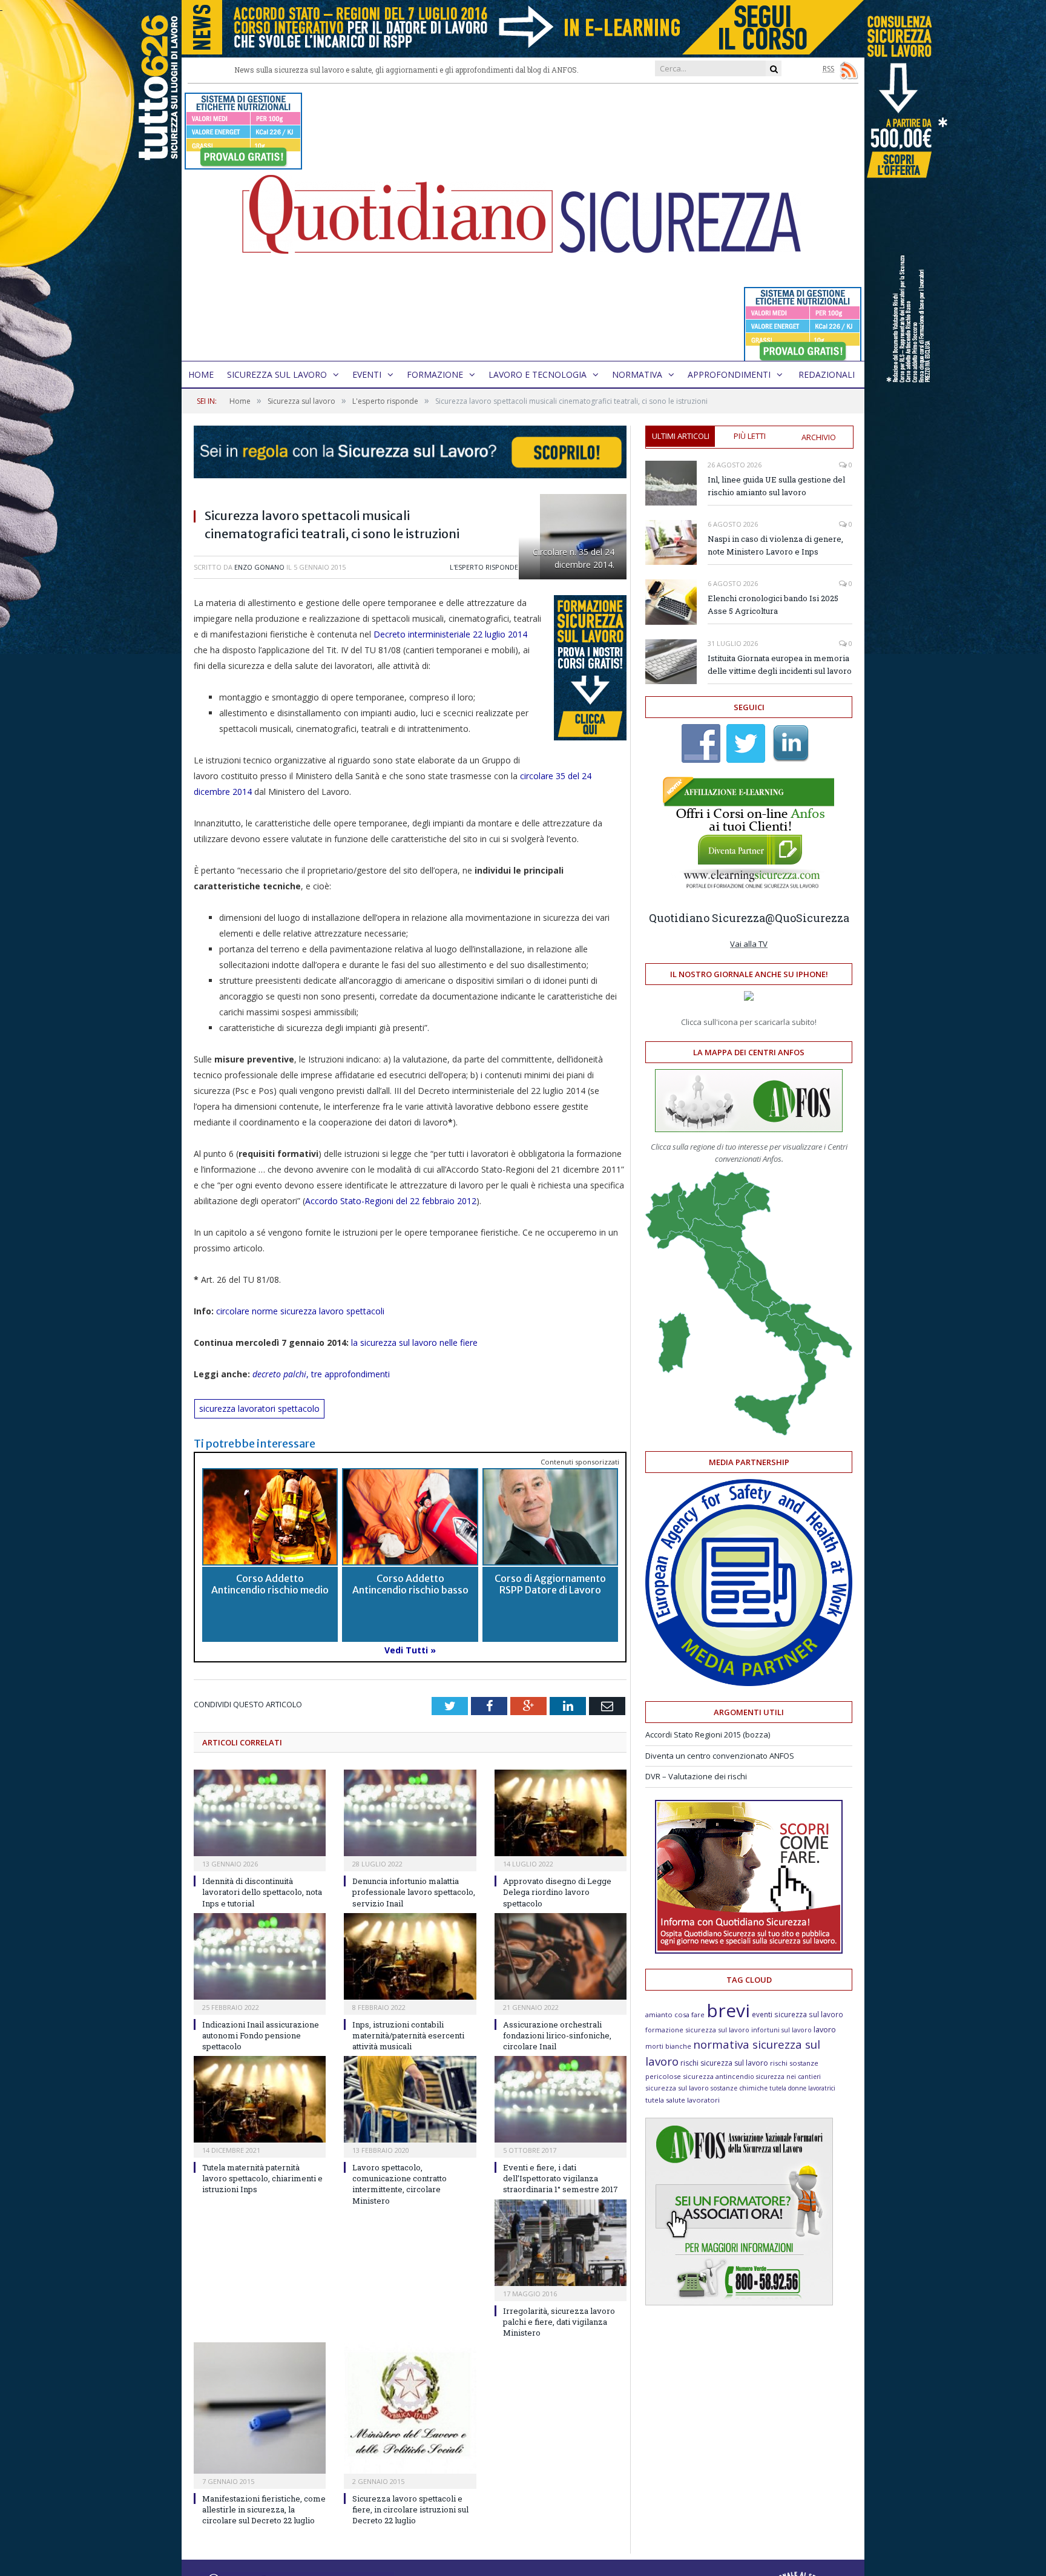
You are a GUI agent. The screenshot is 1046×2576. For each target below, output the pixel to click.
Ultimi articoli (681, 436)
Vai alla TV (749, 944)
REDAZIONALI (827, 374)
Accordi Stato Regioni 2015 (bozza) (708, 1734)
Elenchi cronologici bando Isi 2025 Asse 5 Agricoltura (773, 604)
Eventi (367, 374)
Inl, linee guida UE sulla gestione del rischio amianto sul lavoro (776, 486)
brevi (728, 2010)
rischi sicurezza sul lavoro (724, 2063)
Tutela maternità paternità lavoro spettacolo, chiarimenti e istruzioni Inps (262, 2178)
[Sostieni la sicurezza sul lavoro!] (749, 1951)
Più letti (750, 436)
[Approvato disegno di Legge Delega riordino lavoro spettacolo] (561, 1813)
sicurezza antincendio (719, 2076)
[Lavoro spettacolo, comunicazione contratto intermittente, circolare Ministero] (410, 2099)
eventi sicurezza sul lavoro (798, 2014)
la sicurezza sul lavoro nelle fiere (413, 1342)
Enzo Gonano (259, 567)
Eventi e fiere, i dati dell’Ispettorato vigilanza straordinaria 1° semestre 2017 (561, 2178)
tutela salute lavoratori (683, 2100)
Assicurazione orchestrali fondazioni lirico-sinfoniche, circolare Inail (557, 2035)
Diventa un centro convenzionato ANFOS (720, 1756)
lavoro (825, 2030)
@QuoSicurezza (807, 918)
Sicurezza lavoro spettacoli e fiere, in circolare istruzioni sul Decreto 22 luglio (410, 2509)
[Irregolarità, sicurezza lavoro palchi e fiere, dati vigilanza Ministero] (561, 2243)
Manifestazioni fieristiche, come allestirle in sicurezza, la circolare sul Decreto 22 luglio (264, 2509)
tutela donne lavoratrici (802, 2088)
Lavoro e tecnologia (538, 374)
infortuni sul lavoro (781, 2030)
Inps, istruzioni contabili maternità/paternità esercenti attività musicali (408, 2035)
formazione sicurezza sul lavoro (697, 2030)
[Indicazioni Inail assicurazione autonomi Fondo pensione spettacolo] (260, 1956)
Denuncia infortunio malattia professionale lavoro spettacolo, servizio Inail (414, 1892)
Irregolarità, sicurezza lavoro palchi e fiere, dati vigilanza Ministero (559, 2322)
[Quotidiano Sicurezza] (523, 222)
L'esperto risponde (484, 567)
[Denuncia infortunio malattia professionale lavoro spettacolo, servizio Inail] (410, 1813)
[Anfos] (739, 2302)
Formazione (435, 374)
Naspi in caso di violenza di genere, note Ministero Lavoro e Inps (775, 545)
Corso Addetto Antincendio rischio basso (410, 1584)
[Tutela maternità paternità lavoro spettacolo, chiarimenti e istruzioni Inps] (260, 2099)
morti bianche (668, 2046)
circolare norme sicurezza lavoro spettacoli (300, 1311)
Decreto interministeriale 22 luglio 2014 (450, 634)
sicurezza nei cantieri (788, 2077)
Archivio (819, 437)
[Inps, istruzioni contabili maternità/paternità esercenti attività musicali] (410, 1956)
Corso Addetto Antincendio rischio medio (270, 1584)
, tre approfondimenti (322, 1374)
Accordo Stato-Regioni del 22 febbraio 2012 (391, 1201)
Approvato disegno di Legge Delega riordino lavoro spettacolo (557, 1892)
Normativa (637, 374)
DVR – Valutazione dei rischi (696, 1776)
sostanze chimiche (739, 2088)
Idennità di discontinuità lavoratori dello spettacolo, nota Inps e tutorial (262, 1892)
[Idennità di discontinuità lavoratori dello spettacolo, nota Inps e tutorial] (260, 1813)
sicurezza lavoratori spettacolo (259, 1408)
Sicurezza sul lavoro (277, 374)
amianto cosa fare (675, 2014)
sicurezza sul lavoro (677, 2088)
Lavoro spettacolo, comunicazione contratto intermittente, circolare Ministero (400, 2184)
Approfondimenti (729, 374)
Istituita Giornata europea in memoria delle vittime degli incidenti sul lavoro (780, 664)
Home (201, 374)
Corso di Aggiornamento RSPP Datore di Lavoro (550, 1584)
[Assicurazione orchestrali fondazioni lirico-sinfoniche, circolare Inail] (561, 1956)
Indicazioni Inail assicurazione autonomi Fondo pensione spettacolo (261, 2035)
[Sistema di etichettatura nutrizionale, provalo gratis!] (243, 164)
